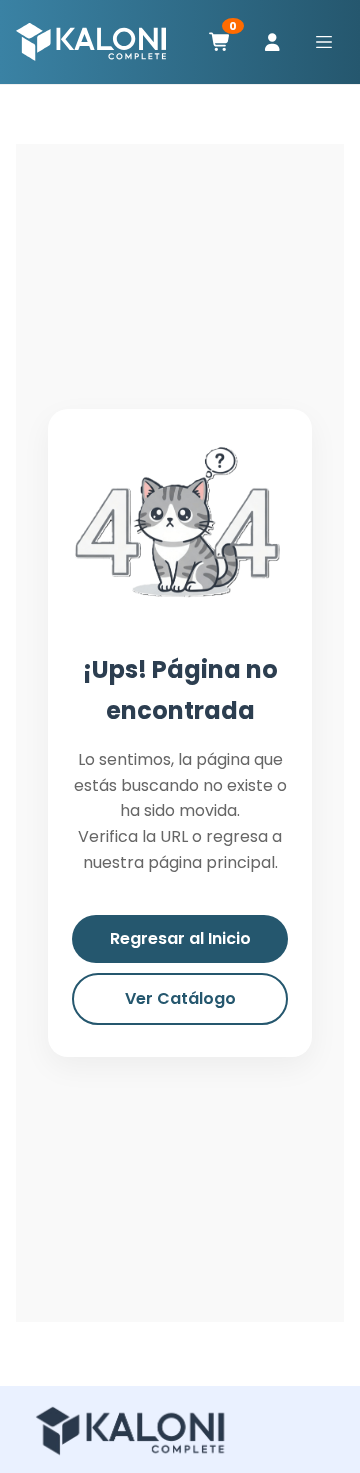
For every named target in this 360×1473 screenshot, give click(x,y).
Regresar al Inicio (180, 938)
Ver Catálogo (180, 998)
